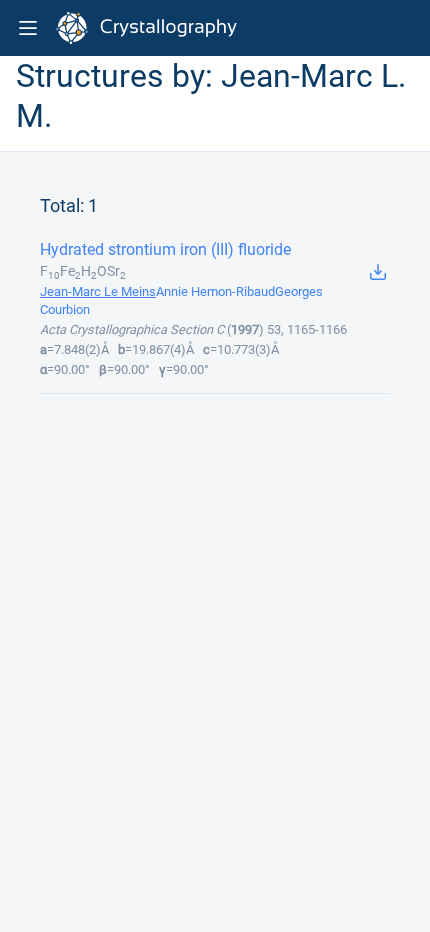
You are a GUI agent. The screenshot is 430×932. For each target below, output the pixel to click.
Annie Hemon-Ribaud (215, 291)
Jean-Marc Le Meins (98, 291)
